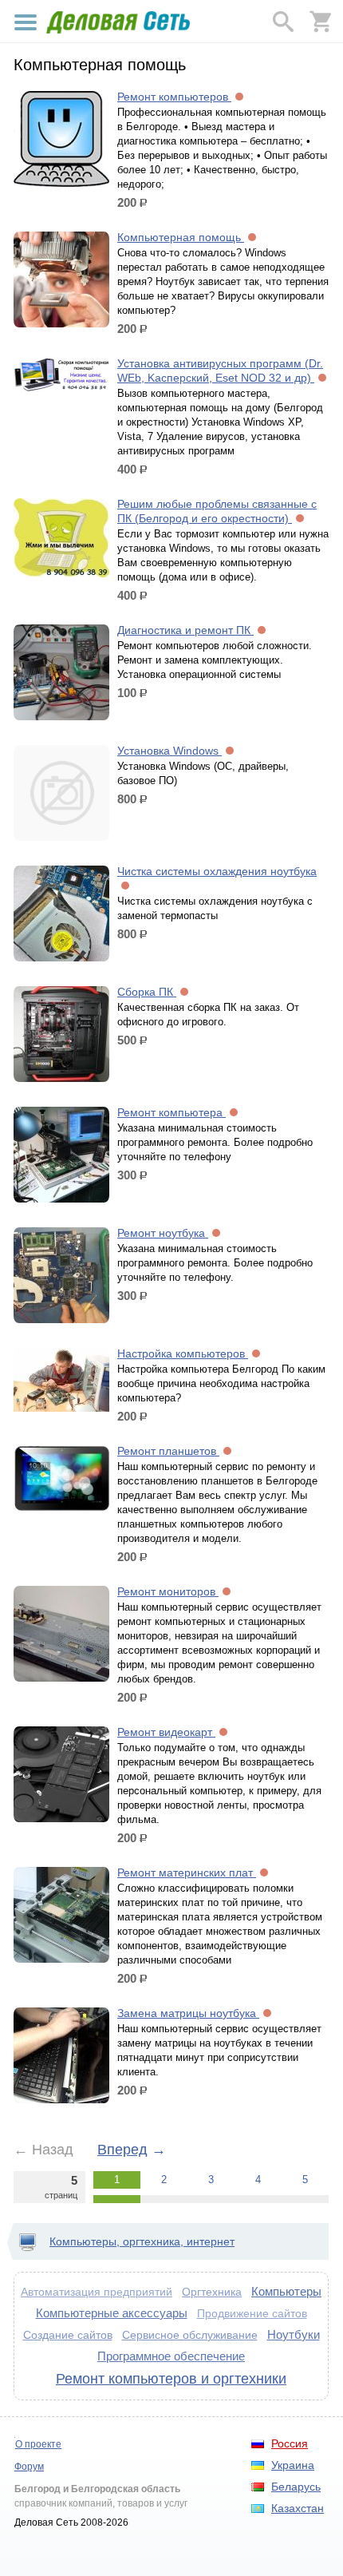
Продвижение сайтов (252, 2314)
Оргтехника (212, 2292)
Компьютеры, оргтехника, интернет (142, 2241)
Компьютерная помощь (181, 237)
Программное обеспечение (171, 2356)
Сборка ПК (147, 992)
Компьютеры (286, 2291)
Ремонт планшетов (168, 1451)
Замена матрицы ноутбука (188, 2013)
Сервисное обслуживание (190, 2335)
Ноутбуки (294, 2334)
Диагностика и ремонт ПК (185, 630)
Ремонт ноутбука (163, 1233)
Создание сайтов (68, 2335)
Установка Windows (170, 751)
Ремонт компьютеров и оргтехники (171, 2379)
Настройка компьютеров (183, 1353)
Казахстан (298, 2508)
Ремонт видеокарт (166, 1732)
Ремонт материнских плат (187, 1873)
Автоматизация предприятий (97, 2292)
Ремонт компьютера (171, 1112)
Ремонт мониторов (168, 1591)
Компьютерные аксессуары (112, 2313)
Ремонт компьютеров (174, 97)
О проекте (38, 2444)
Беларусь (296, 2487)
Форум (29, 2467)
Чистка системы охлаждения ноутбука (217, 871)
